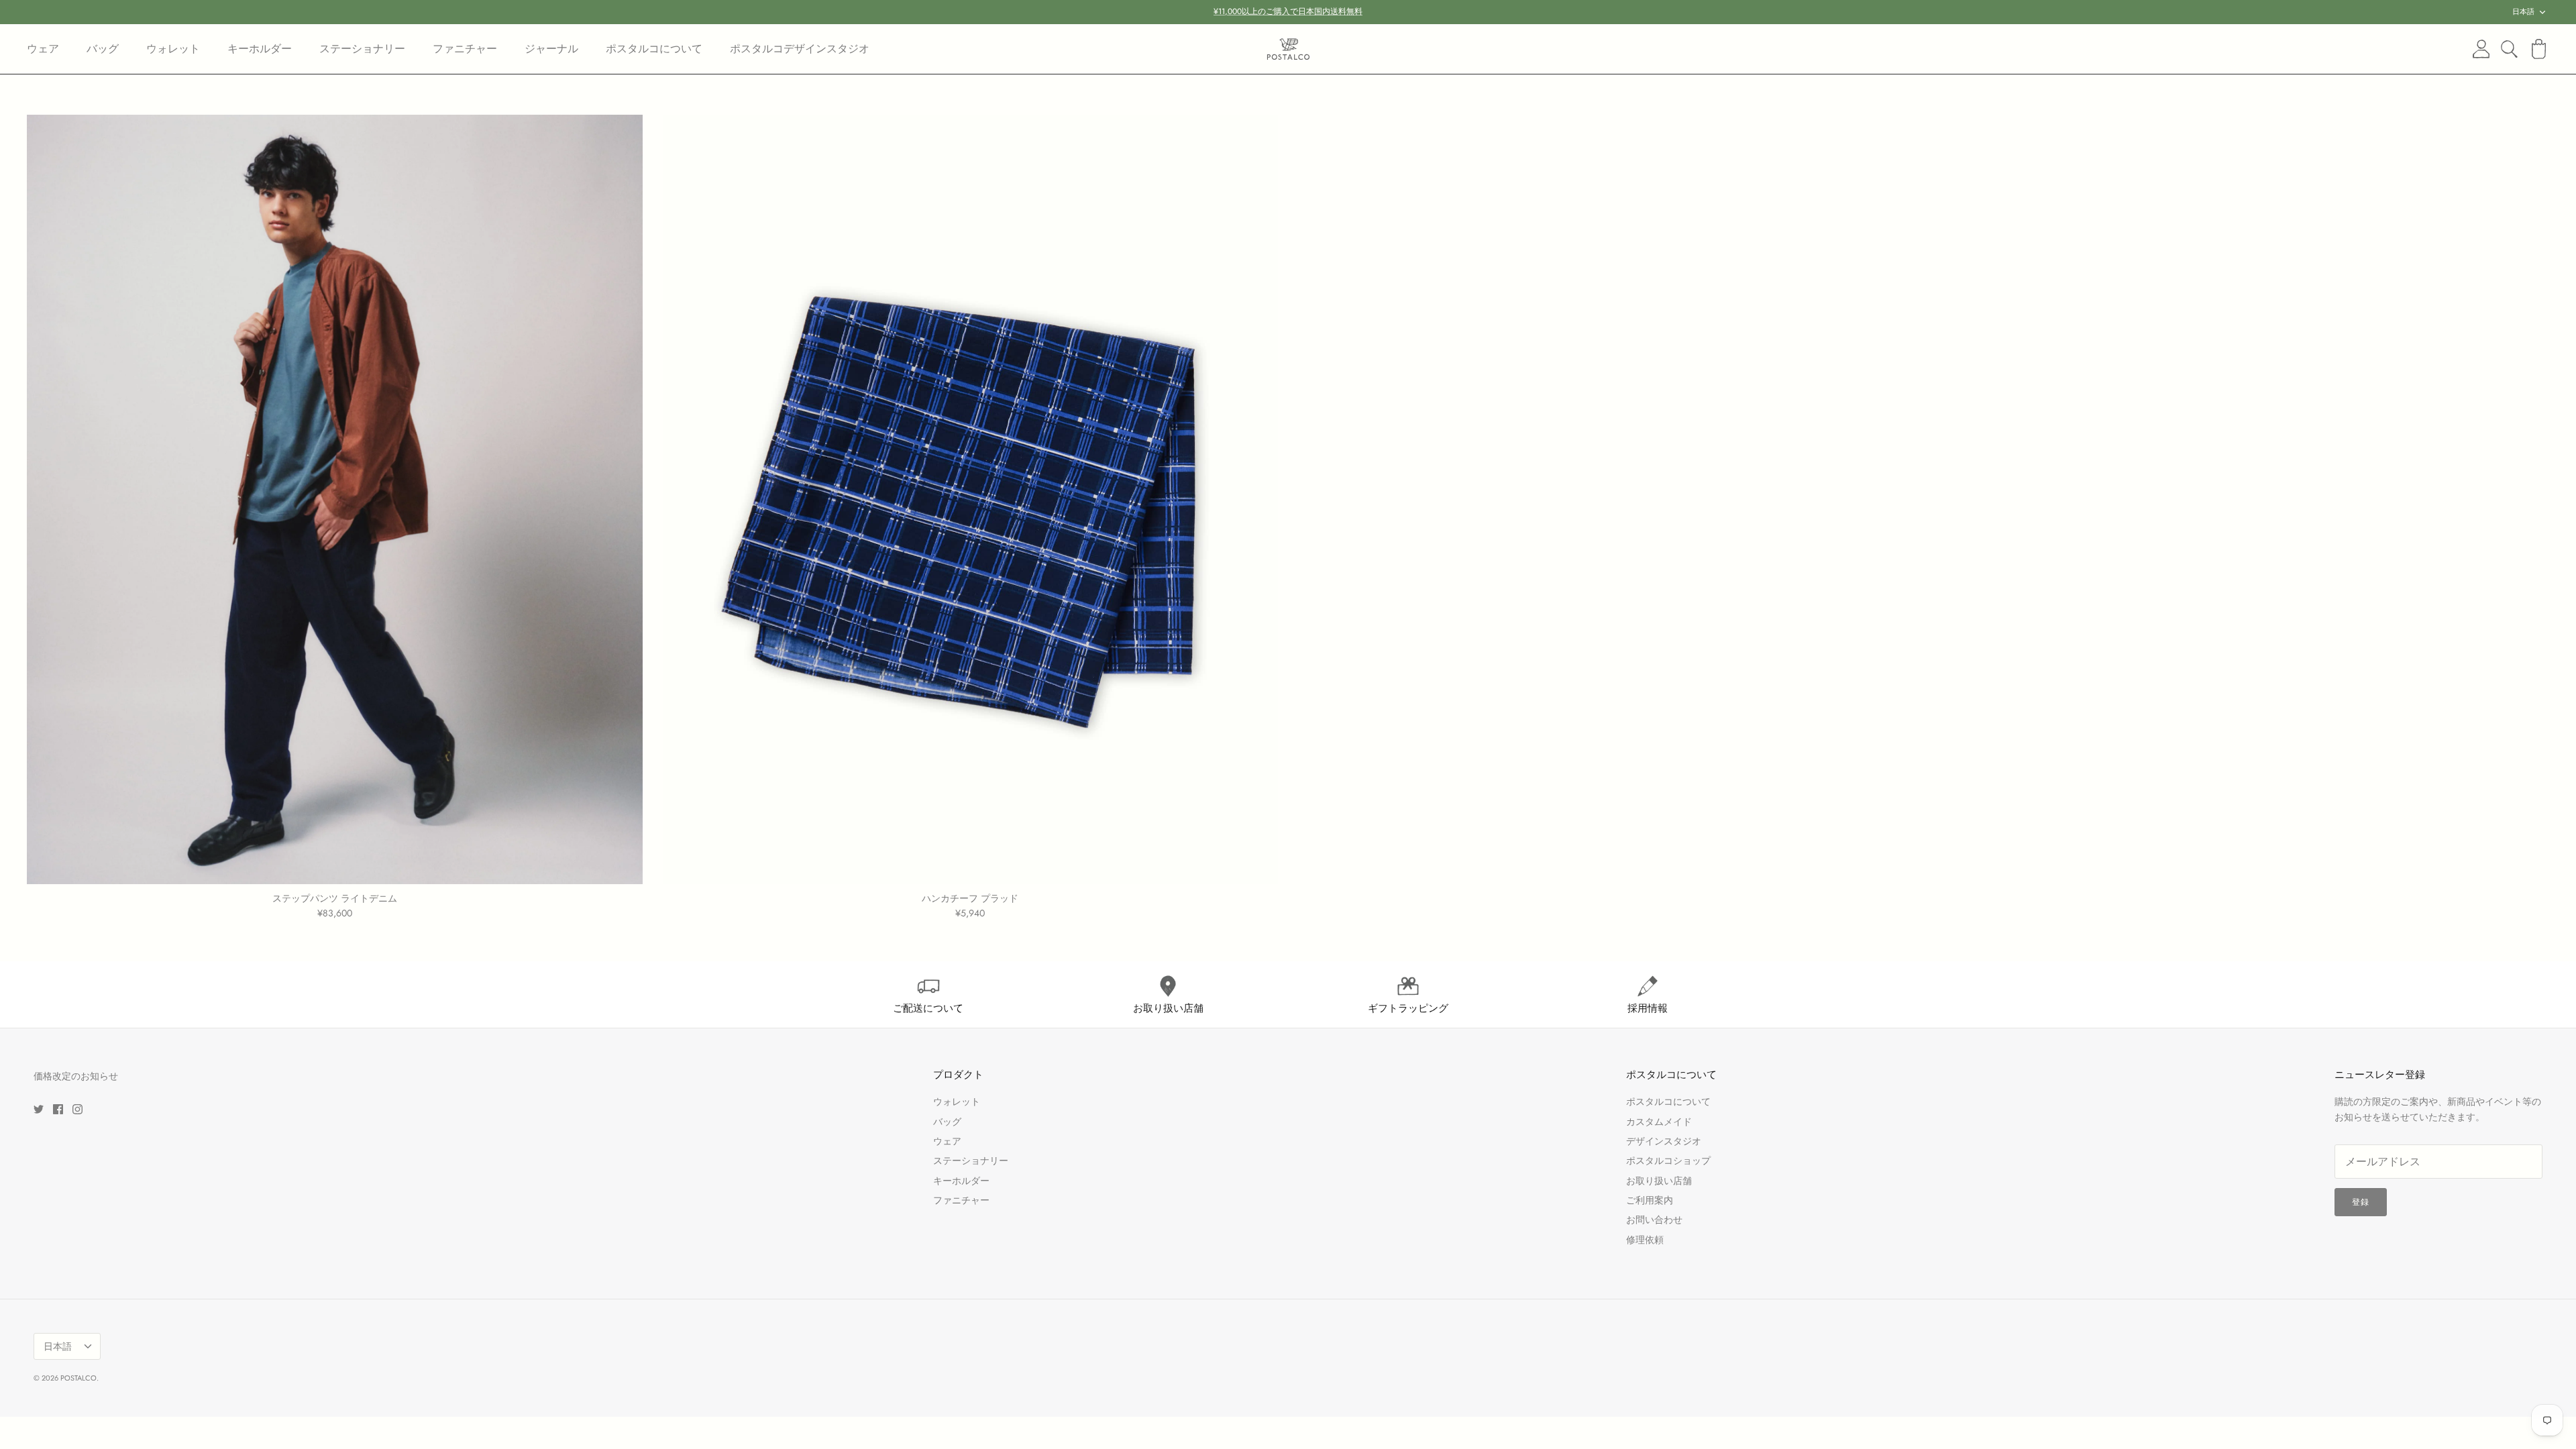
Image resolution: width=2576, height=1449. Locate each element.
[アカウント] (2479, 49)
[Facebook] (58, 1109)
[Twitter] (39, 1109)
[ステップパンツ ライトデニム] (335, 499)
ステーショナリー (362, 49)
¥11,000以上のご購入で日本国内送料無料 (1288, 11)
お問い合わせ (1654, 1220)
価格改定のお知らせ (76, 1076)
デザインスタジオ (1664, 1141)
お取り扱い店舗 (1659, 1181)
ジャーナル (551, 49)
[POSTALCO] (1288, 49)
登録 (2361, 1202)
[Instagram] (77, 1109)
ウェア (43, 49)
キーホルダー (260, 49)
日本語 (2523, 11)
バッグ (103, 49)
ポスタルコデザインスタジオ (800, 49)
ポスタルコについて (654, 49)
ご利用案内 (1650, 1200)
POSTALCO (78, 1378)
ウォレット (173, 49)
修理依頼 (1645, 1240)
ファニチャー (465, 49)
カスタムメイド (1659, 1122)
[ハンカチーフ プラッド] (971, 499)
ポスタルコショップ (1668, 1161)
